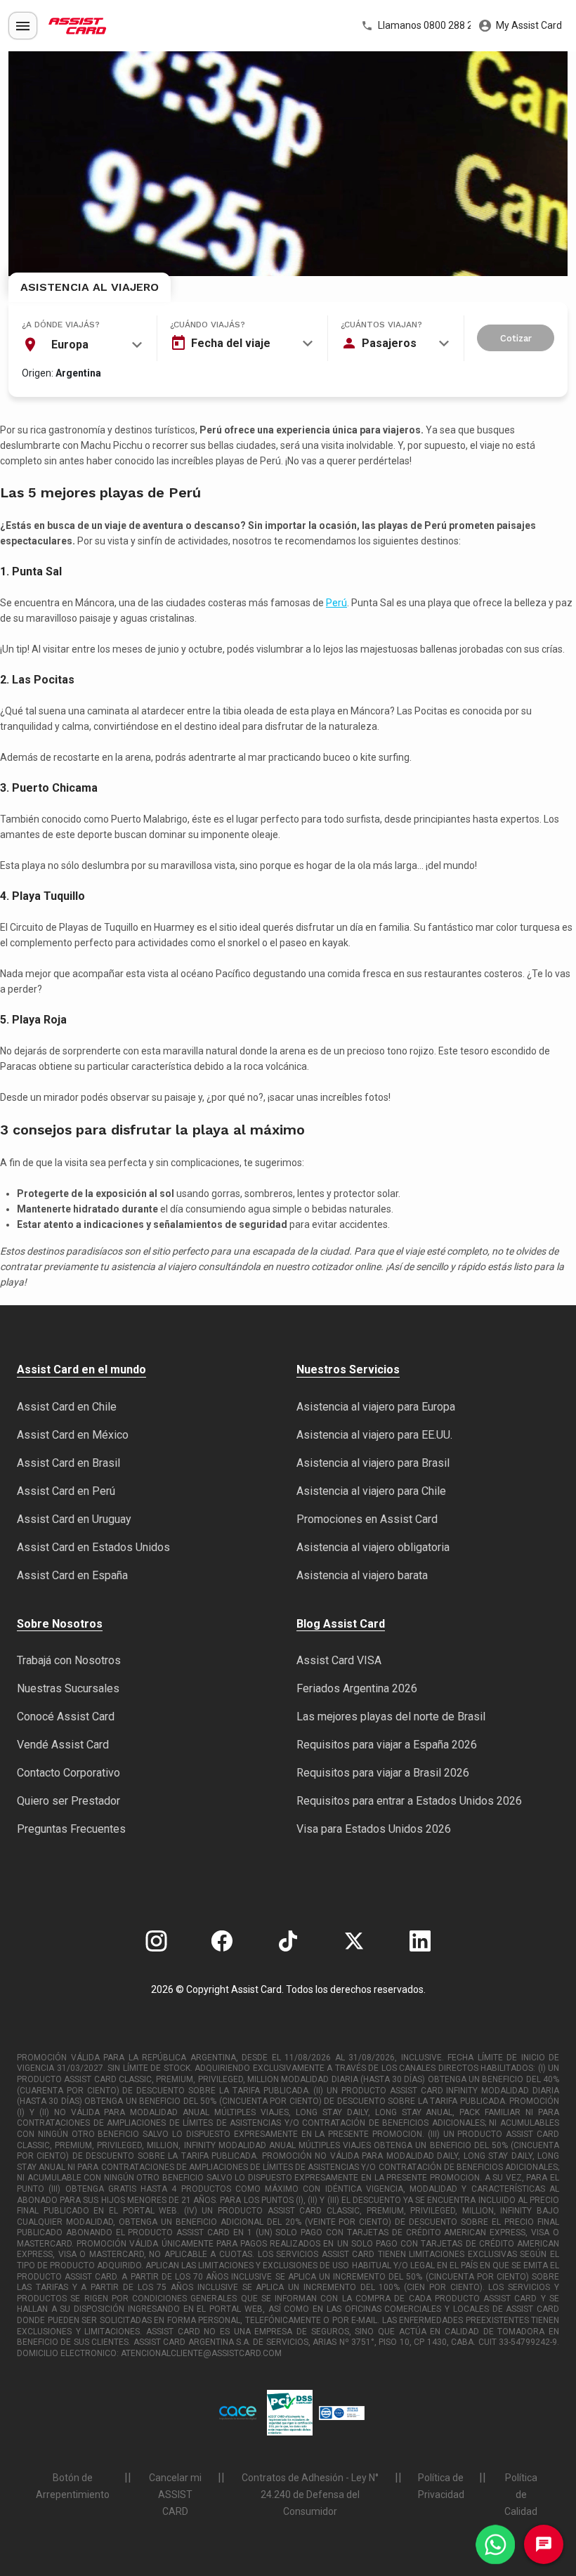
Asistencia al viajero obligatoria (373, 1547)
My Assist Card (528, 25)
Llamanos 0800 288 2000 (423, 25)
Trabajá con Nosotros (69, 1660)
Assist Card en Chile (67, 1407)
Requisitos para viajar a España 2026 (387, 1745)
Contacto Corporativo (68, 1773)
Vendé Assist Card (63, 1745)
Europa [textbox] (70, 345)
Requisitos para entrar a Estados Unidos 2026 (409, 1801)
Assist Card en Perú (66, 1491)
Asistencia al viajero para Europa (376, 1407)
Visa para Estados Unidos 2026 (374, 1829)
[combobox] (82, 345)
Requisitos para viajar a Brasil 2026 (383, 1773)
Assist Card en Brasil (68, 1463)
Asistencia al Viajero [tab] (90, 287)
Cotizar (516, 338)
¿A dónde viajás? (61, 325)
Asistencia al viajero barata (362, 1575)
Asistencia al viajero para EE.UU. (374, 1435)
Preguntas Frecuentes (71, 1829)
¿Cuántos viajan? (381, 325)
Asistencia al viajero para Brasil (373, 1463)
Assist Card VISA (339, 1660)
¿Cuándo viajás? (208, 325)
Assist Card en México (73, 1435)
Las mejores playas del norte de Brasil (391, 1717)
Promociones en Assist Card (367, 1519)
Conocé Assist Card (66, 1717)
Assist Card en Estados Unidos (93, 1547)
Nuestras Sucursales (68, 1688)
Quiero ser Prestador (68, 1801)
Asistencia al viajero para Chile (371, 1491)
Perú (336, 603)
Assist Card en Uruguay (74, 1519)
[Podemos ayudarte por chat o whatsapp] (495, 2544)
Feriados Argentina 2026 (357, 1688)
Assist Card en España (72, 1575)
